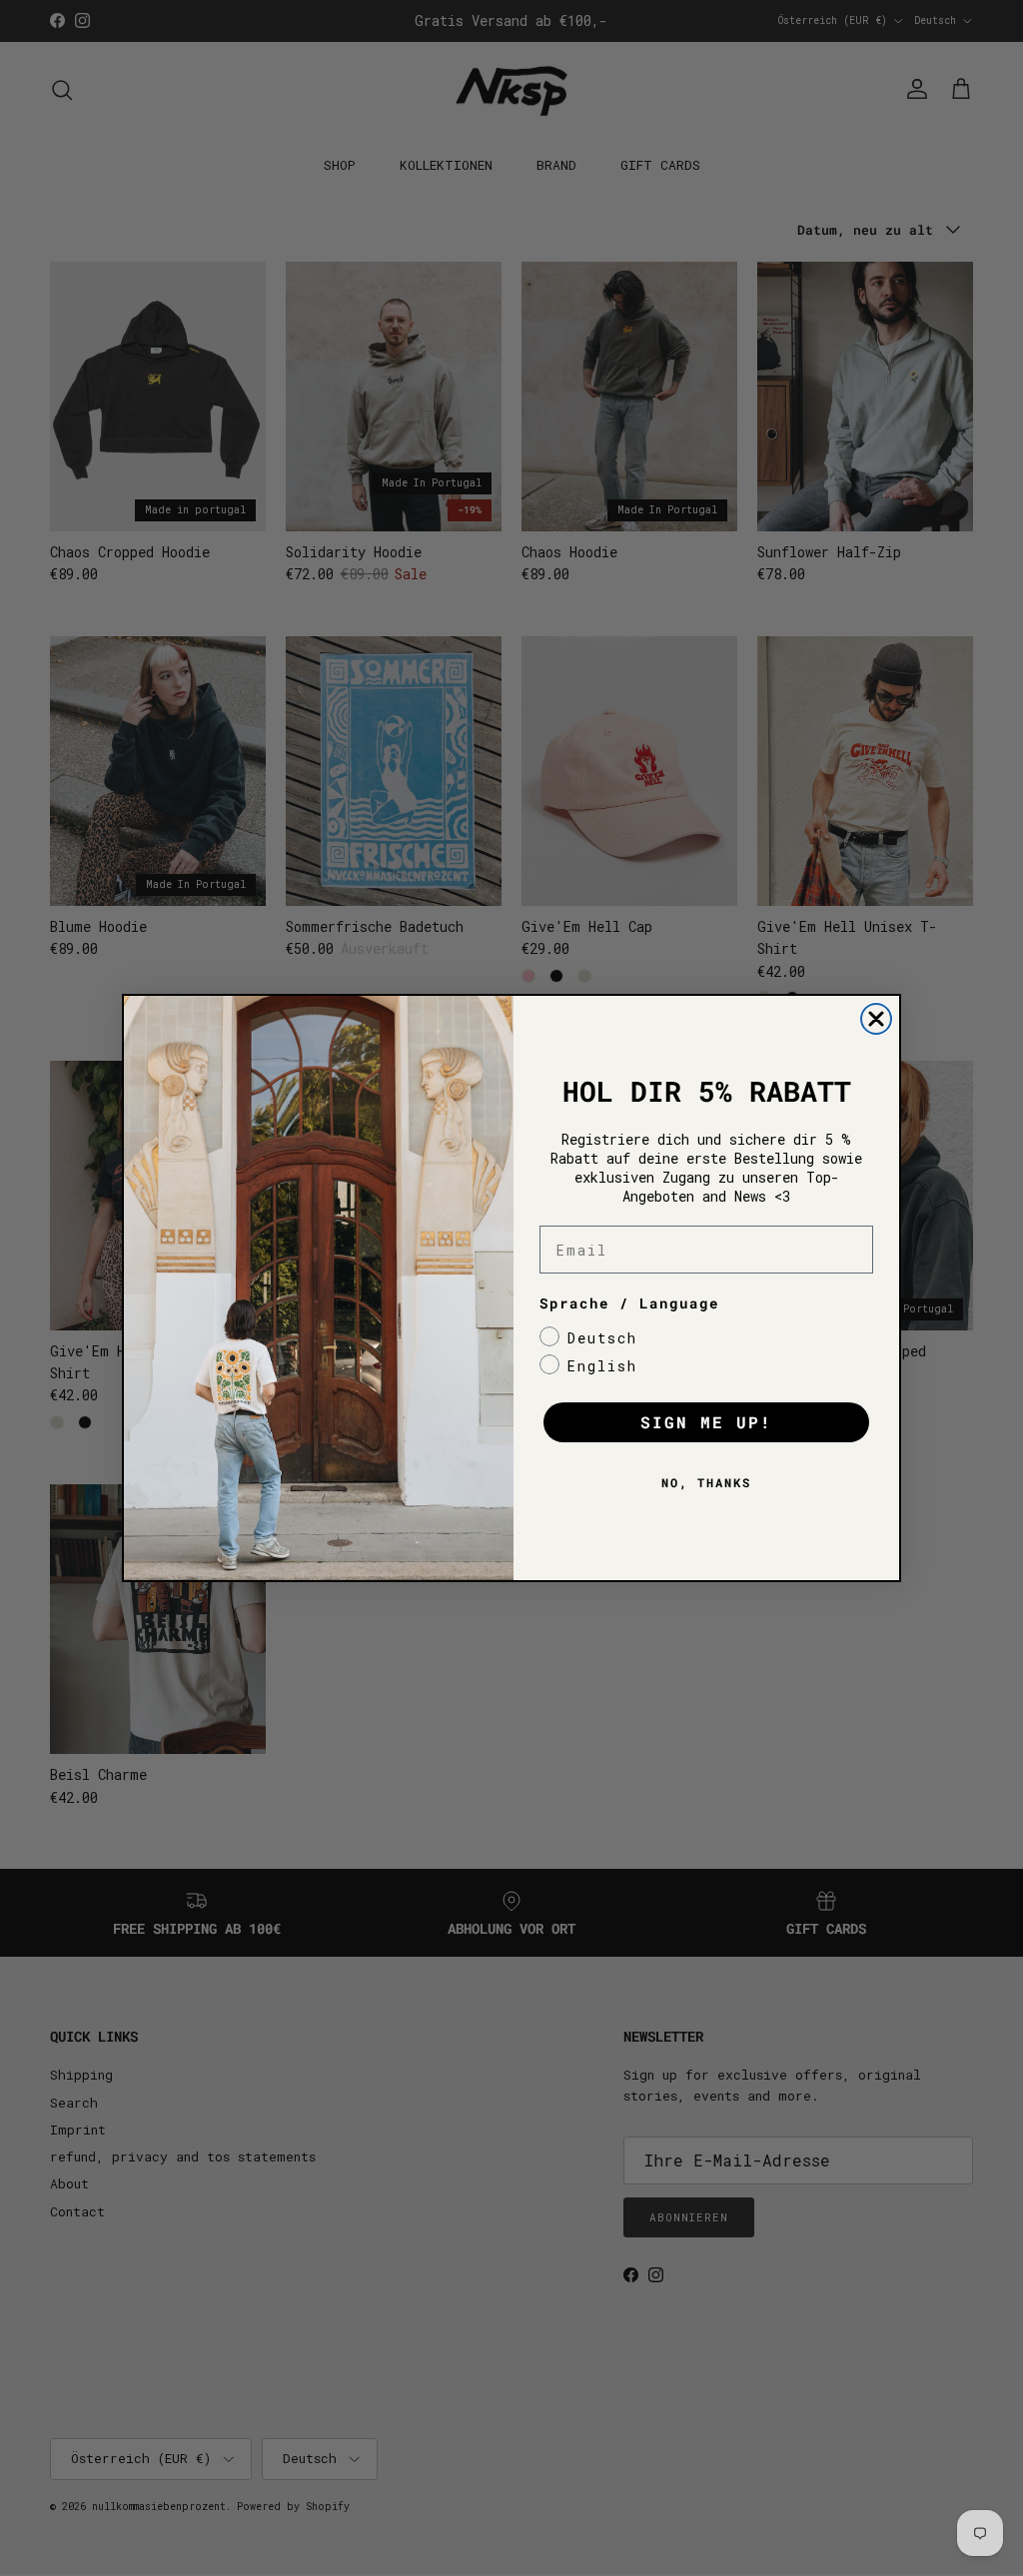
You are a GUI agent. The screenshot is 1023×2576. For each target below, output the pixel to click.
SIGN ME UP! (706, 1422)
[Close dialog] (876, 1019)
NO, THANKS (706, 1482)
